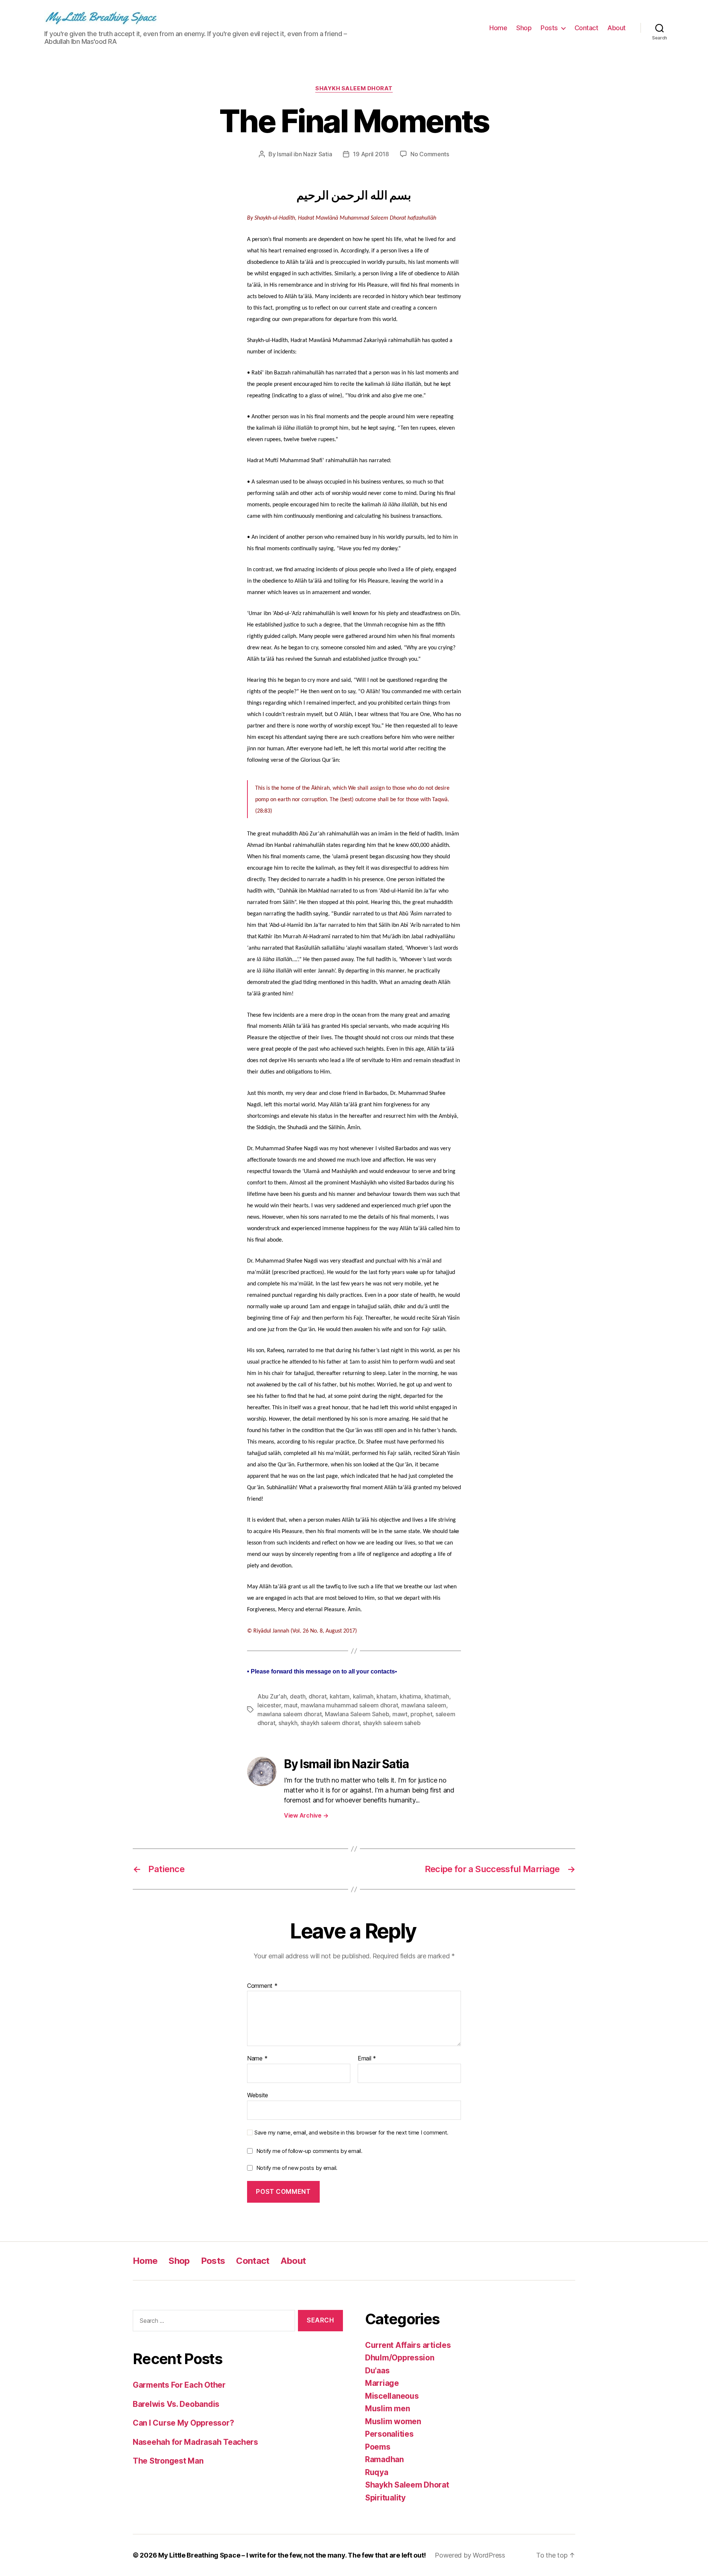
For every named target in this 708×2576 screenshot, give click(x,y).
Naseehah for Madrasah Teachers (195, 2442)
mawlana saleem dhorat (289, 1714)
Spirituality (385, 2498)
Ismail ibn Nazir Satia (304, 154)
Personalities (389, 2434)
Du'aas (377, 2371)
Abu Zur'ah (272, 1696)
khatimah (437, 1696)
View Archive (306, 1815)
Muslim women (393, 2421)
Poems (378, 2447)
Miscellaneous (392, 2396)
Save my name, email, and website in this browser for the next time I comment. (351, 2133)
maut (291, 1705)
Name (257, 2059)
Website (258, 2095)
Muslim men (387, 2409)
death (298, 1696)
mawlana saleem (424, 1705)
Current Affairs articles (408, 2345)
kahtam (340, 1696)
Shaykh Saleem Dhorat (354, 88)
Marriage (382, 2383)
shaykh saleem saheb (392, 1723)
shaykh (288, 1723)
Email (367, 2059)
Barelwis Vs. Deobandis (176, 2404)
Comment (262, 1986)
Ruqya (377, 2472)
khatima (410, 1696)
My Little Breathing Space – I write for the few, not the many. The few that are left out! (292, 2555)
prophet (421, 1714)
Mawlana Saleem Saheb (357, 1714)
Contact (586, 28)
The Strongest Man (168, 2461)
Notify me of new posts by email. (297, 2168)
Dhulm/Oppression (400, 2358)
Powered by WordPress (470, 2555)
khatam (386, 1696)
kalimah (363, 1696)
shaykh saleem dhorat (330, 1723)
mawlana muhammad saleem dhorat (349, 1705)
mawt (400, 1714)
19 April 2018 (371, 154)
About (617, 28)
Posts (549, 28)
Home (498, 28)
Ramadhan (384, 2459)
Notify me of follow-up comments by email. (309, 2151)
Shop (524, 28)
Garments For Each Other (179, 2385)
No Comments (430, 154)
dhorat (317, 1696)
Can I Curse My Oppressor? (183, 2423)
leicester (269, 1705)
